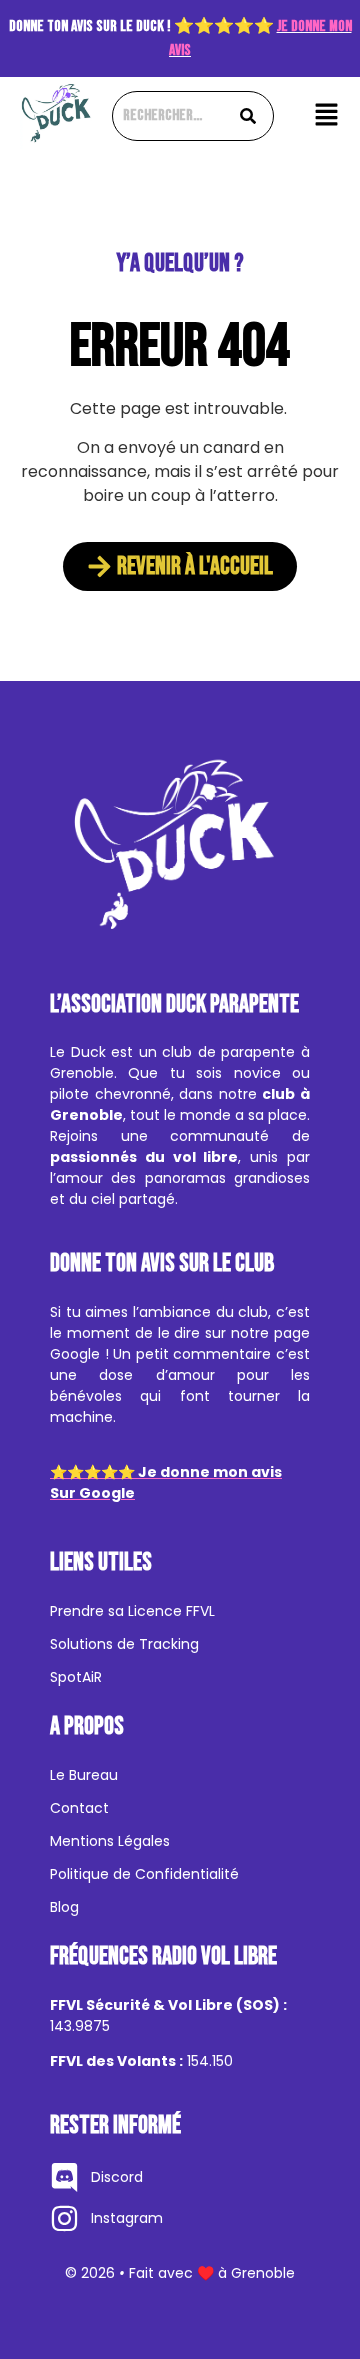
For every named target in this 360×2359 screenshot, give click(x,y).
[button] (326, 116)
